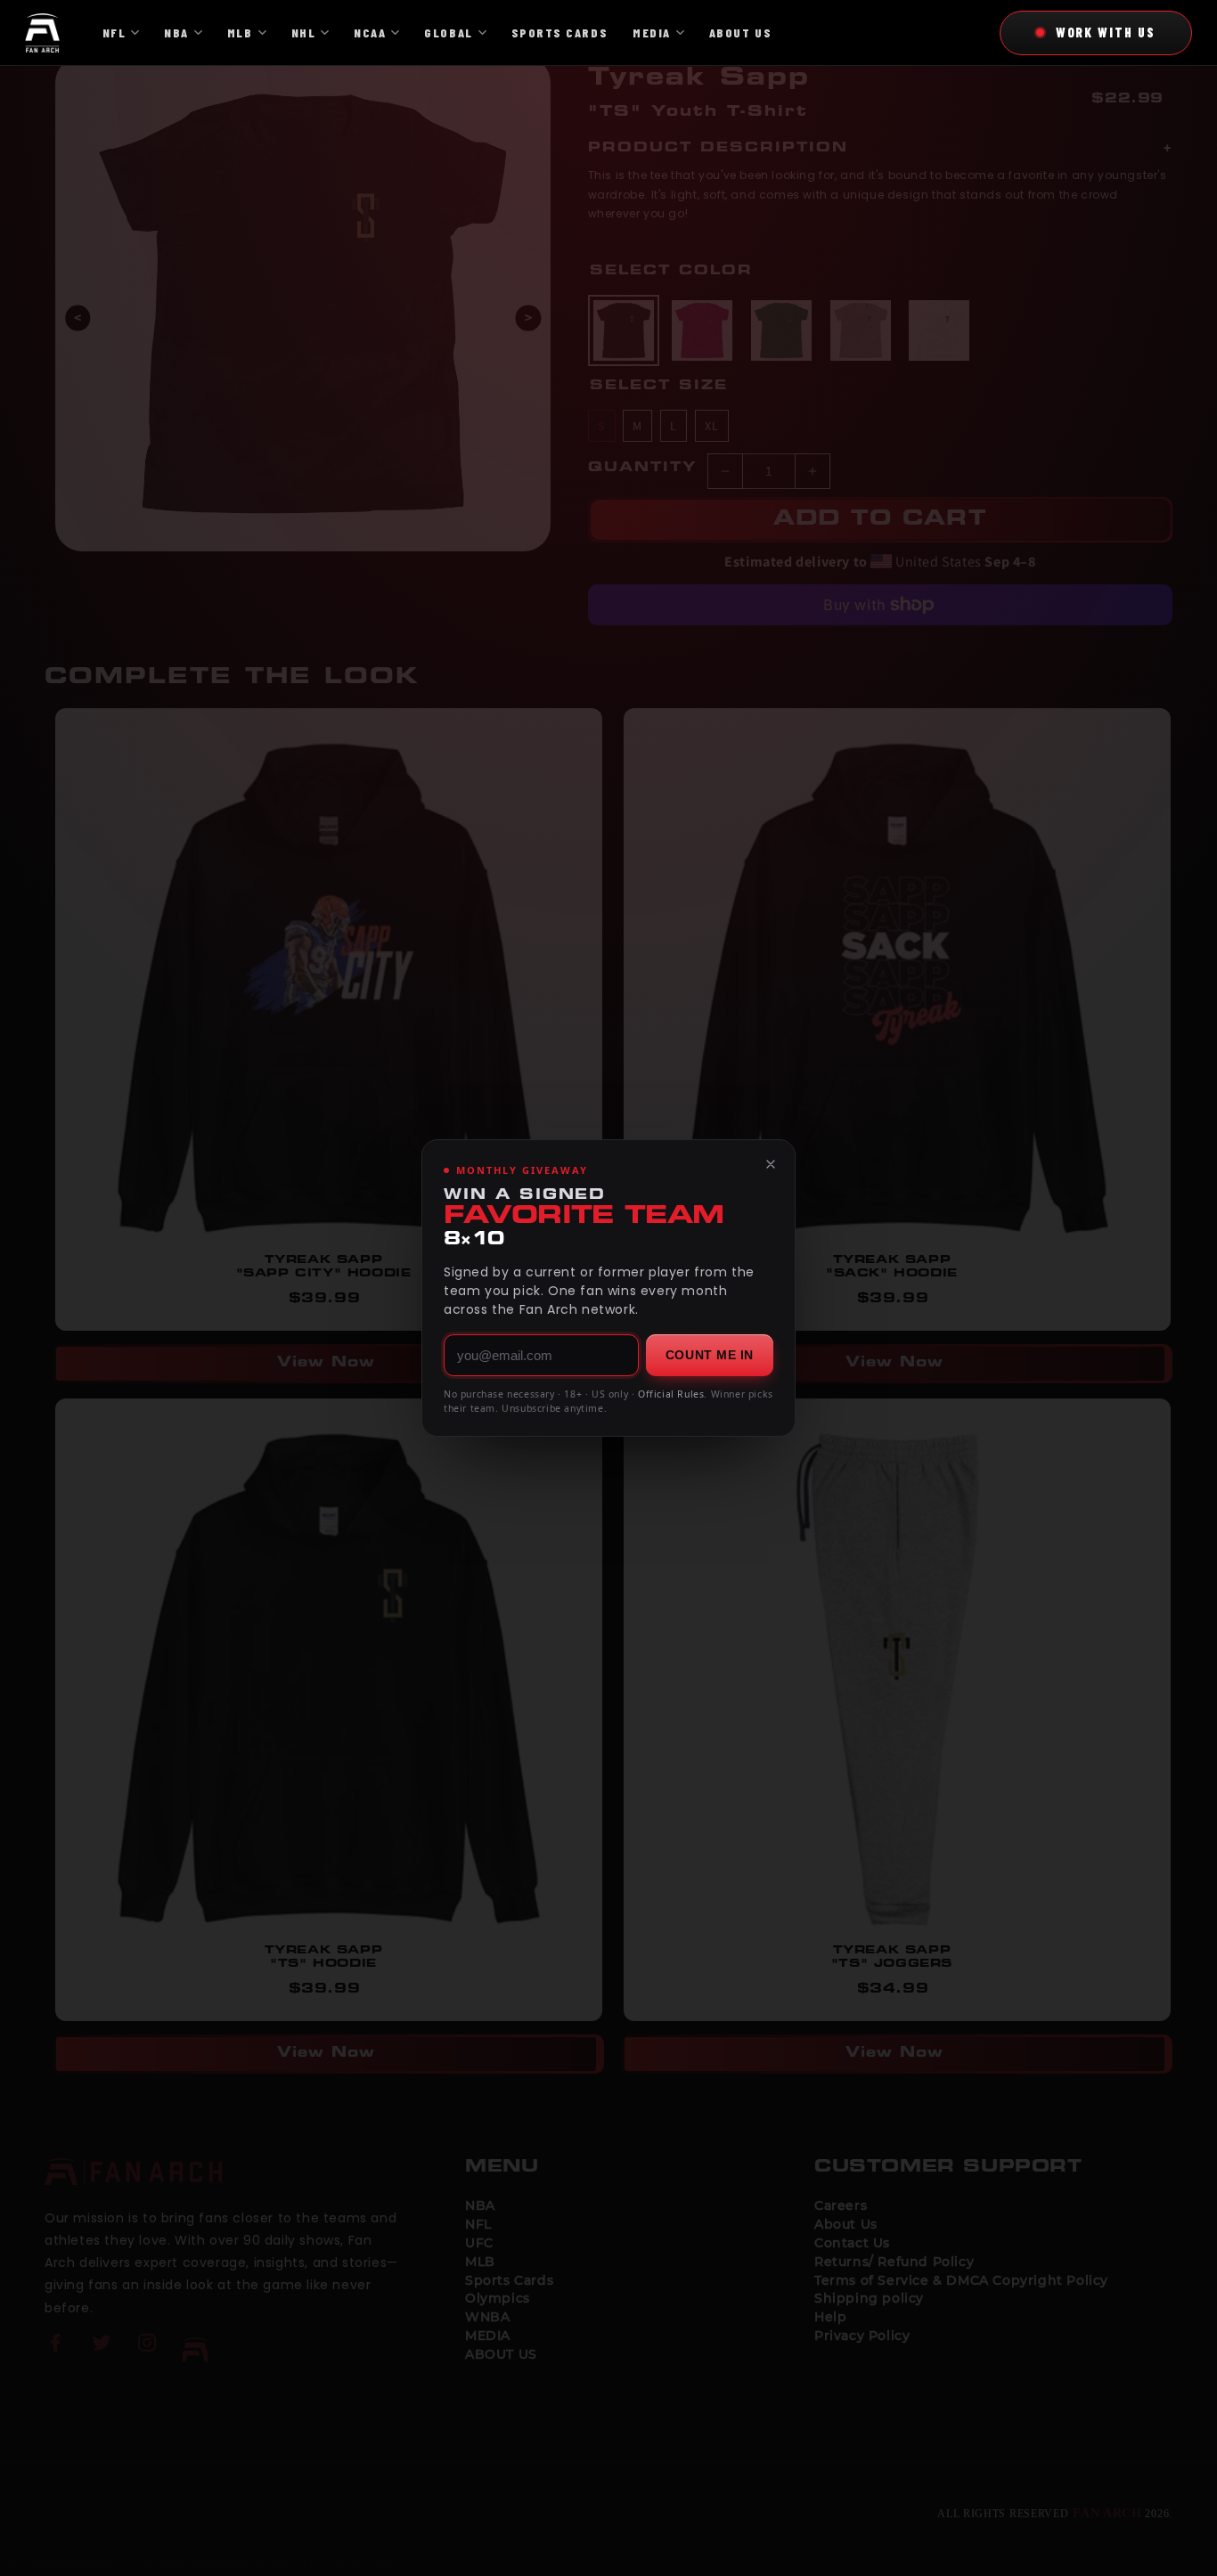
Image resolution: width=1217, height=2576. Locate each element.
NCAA (370, 33)
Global (448, 33)
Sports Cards (559, 33)
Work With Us (1106, 32)
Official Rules (671, 1394)
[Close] (771, 1164)
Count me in (710, 1355)
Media (652, 33)
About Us (740, 33)
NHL (304, 33)
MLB (240, 33)
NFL (114, 33)
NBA (176, 33)
